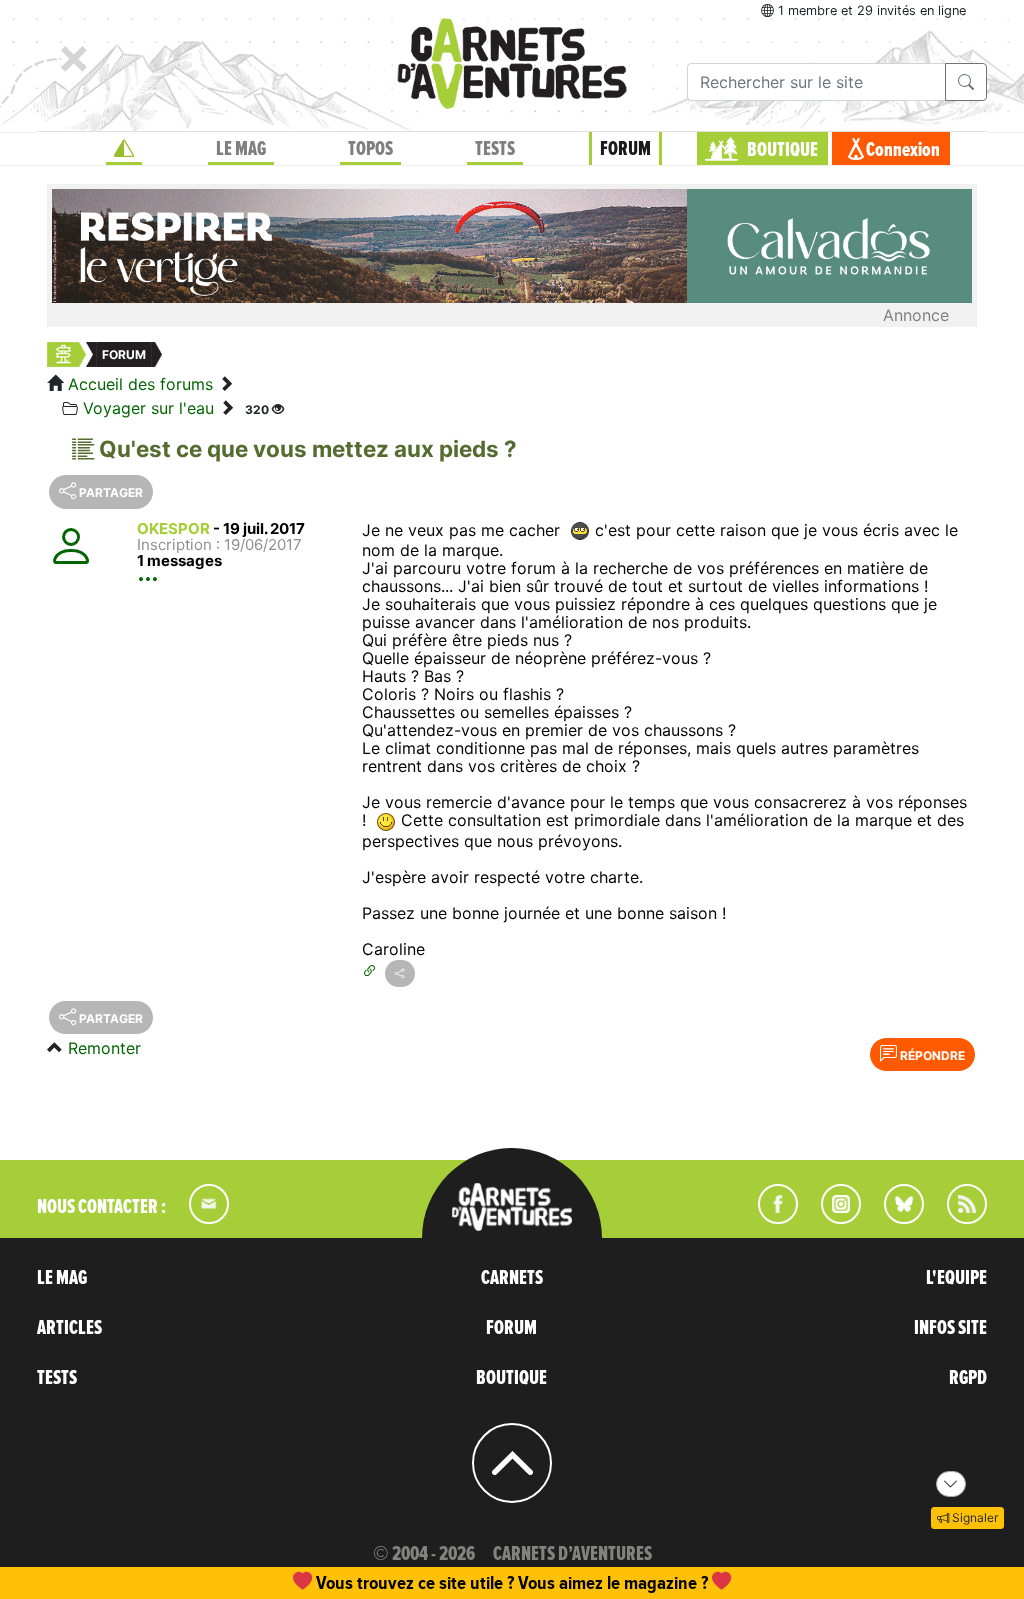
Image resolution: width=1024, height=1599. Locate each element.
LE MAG (241, 149)
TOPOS (370, 149)
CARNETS (512, 1278)
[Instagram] (832, 1218)
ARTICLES (69, 1328)
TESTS (495, 149)
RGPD (968, 1378)
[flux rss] (957, 1218)
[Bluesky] (894, 1218)
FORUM (625, 149)
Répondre (931, 1055)
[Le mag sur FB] (769, 1218)
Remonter (104, 1048)
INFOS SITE (950, 1328)
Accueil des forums (140, 384)
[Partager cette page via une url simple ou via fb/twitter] (400, 973)
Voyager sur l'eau (148, 408)
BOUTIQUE (782, 150)
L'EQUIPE (956, 1278)
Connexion (903, 150)
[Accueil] (124, 149)
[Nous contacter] (199, 1218)
